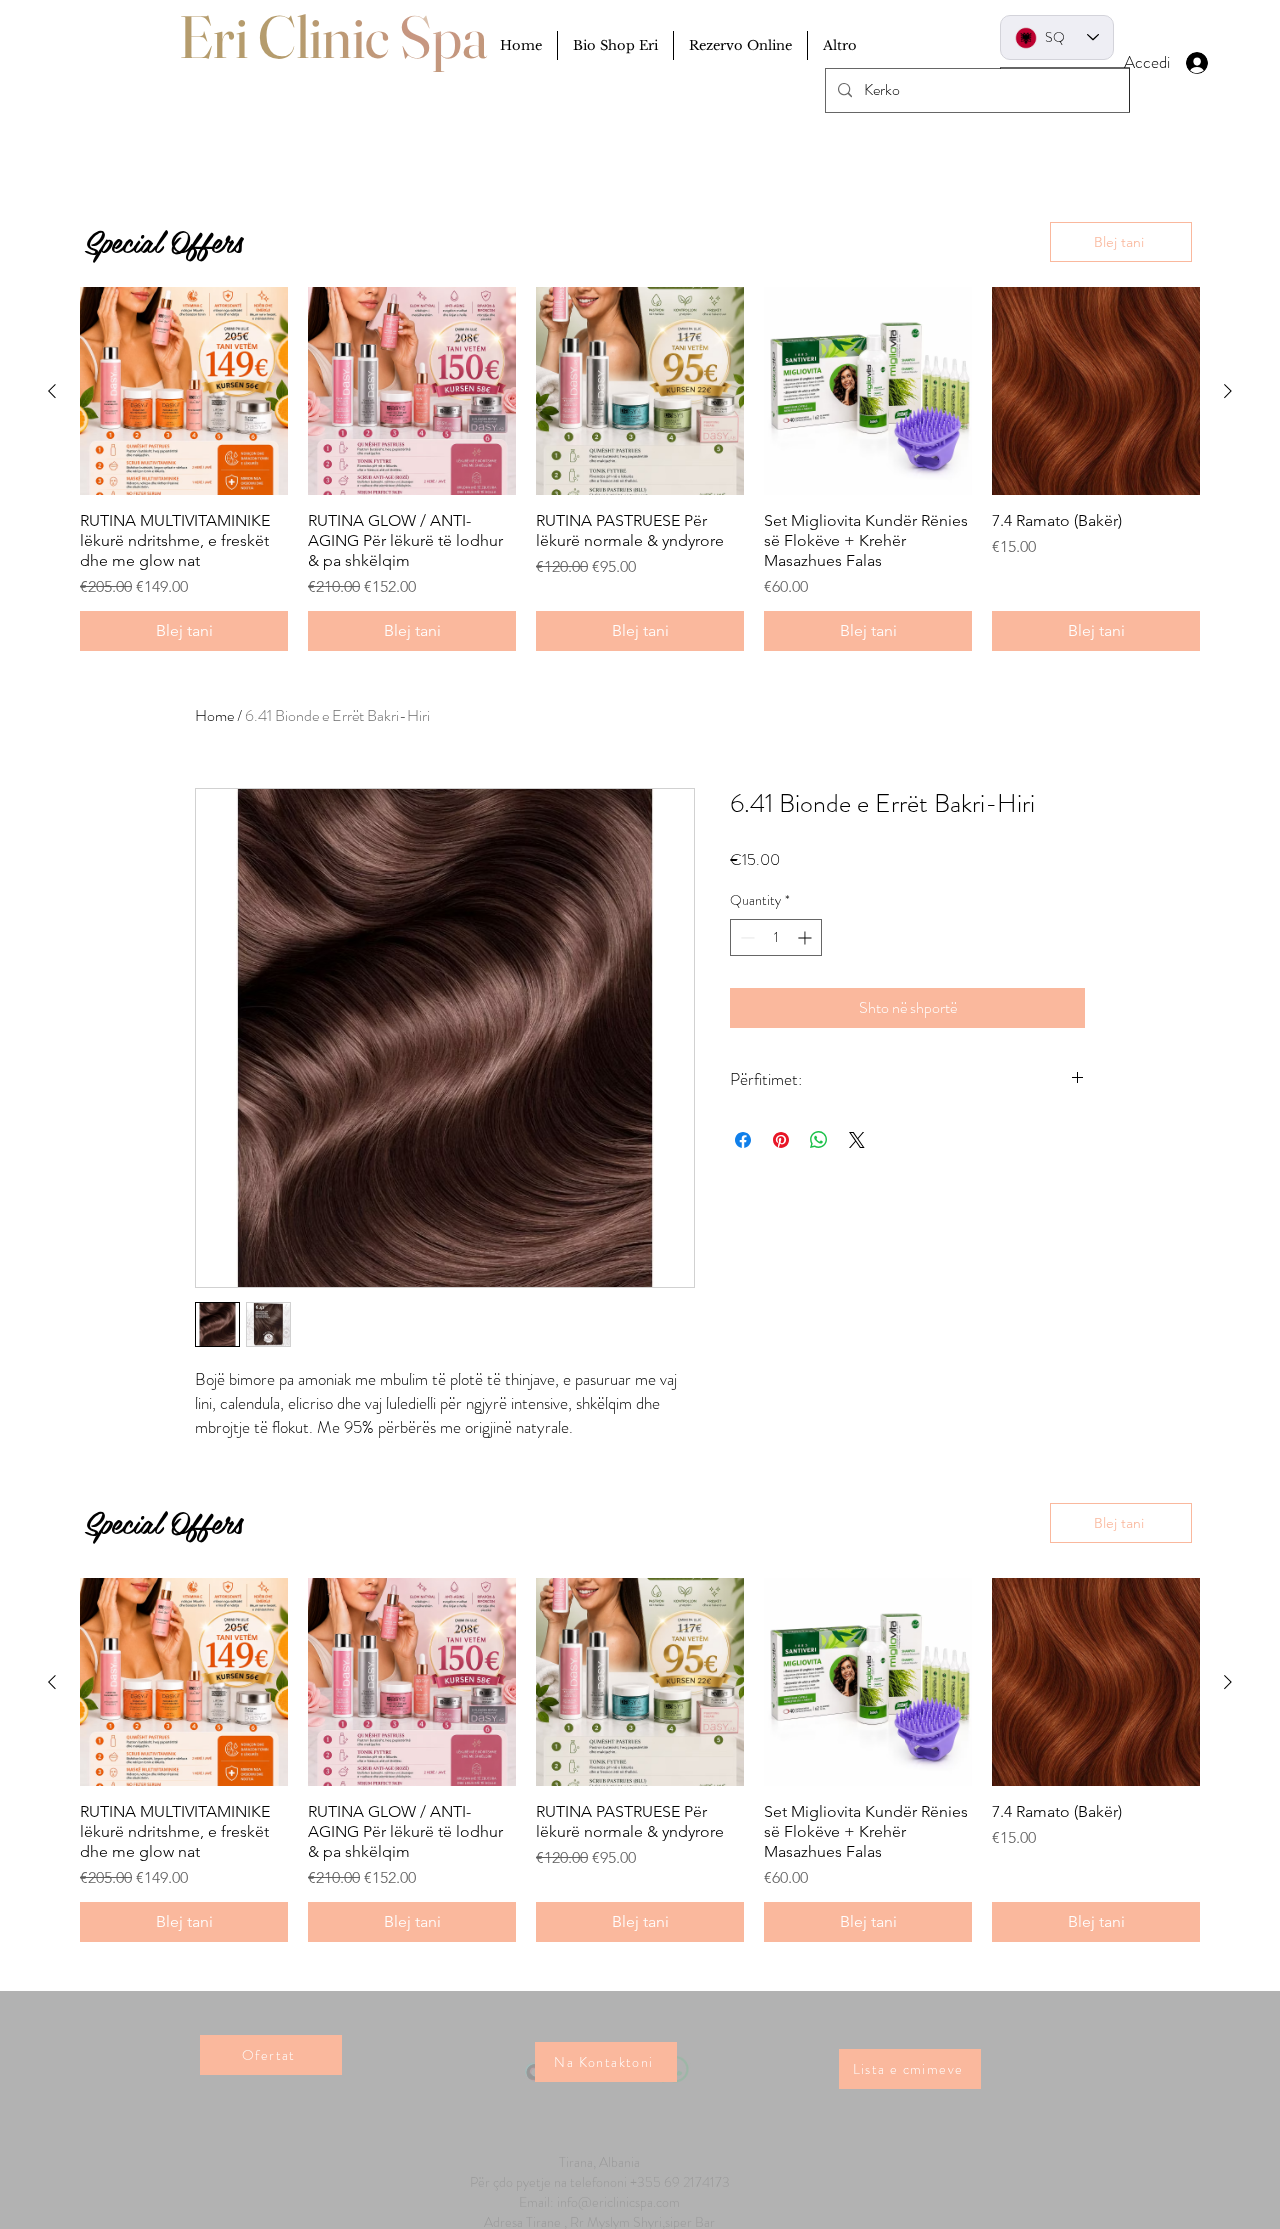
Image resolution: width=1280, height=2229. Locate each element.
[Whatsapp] (675, 2018)
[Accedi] (1215, 63)
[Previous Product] (52, 1682)
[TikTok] (537, 2018)
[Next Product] (1228, 1682)
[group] (640, 1760)
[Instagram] (583, 2018)
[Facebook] (629, 2018)
